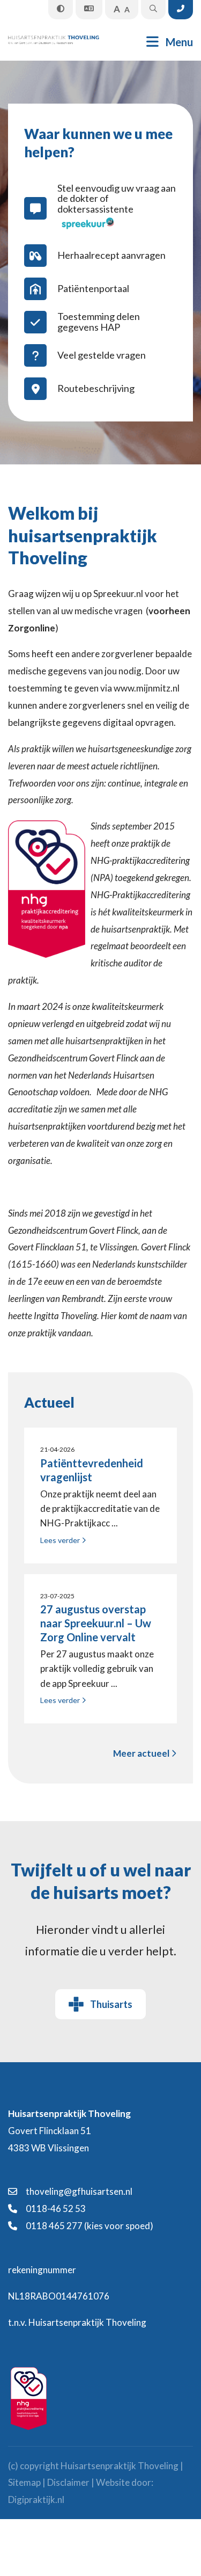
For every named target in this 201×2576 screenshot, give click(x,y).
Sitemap (24, 2482)
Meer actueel (142, 1753)
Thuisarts (111, 2004)
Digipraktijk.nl (36, 2499)
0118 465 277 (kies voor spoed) (89, 2226)
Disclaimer (68, 2482)
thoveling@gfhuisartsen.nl (78, 2191)
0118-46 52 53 (55, 2208)
